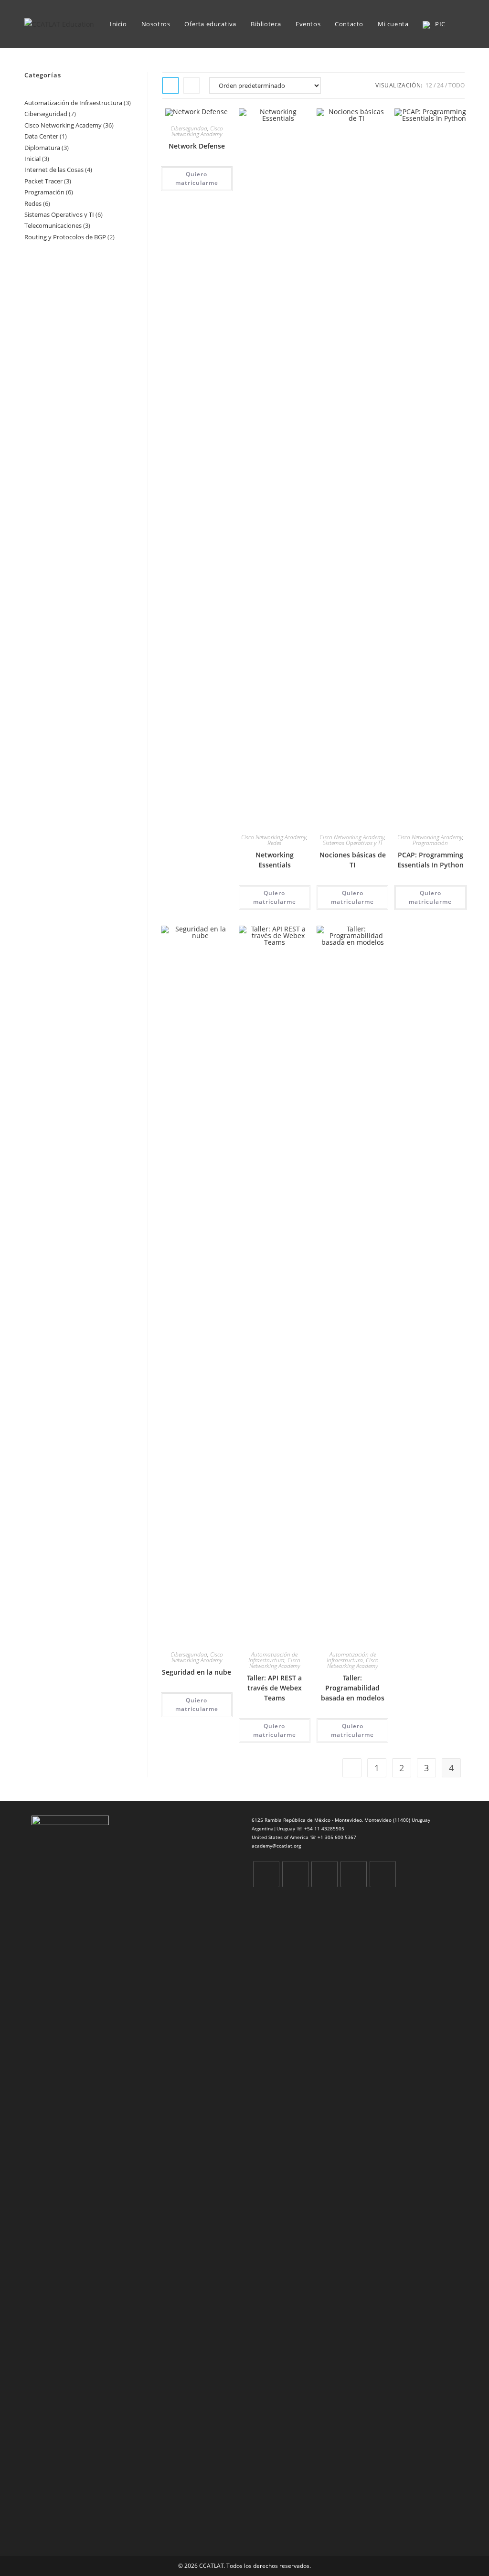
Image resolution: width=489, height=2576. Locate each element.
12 (429, 85)
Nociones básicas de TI (353, 860)
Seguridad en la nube (197, 1672)
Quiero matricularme (197, 178)
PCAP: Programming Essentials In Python (431, 860)
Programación (430, 843)
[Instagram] (324, 1874)
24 (440, 85)
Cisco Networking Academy (197, 131)
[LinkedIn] (354, 1874)
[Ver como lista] (191, 86)
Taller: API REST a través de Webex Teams (274, 1688)
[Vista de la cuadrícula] (170, 86)
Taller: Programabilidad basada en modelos (353, 1688)
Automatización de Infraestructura (273, 1657)
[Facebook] (295, 1874)
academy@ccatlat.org (276, 1846)
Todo (457, 85)
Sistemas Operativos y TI (352, 843)
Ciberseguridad (189, 128)
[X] (266, 1874)
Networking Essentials (275, 860)
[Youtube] (383, 1874)
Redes (274, 843)
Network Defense (197, 146)
